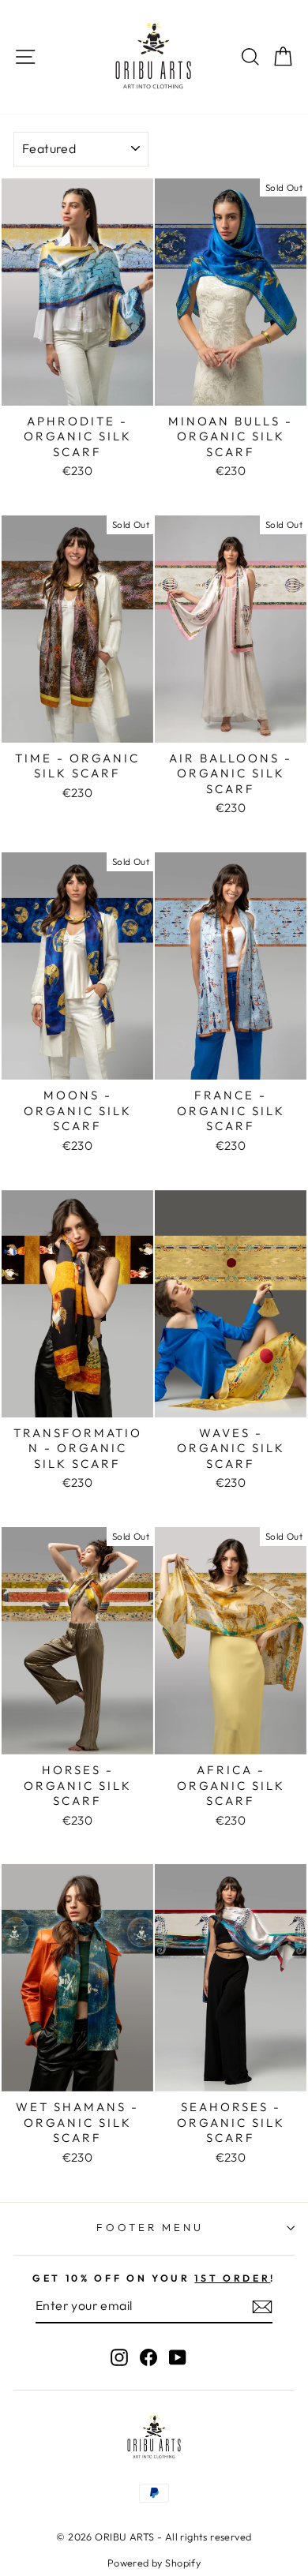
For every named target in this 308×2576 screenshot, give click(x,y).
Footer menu (150, 2227)
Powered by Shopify (154, 2563)
